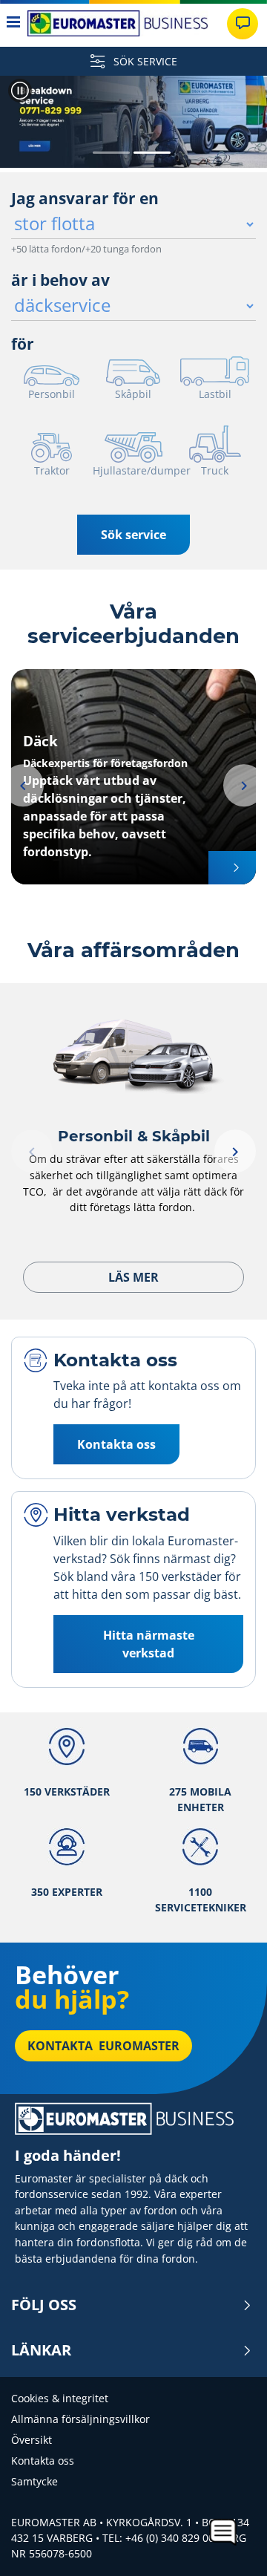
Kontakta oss (43, 2461)
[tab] (111, 154)
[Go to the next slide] (243, 124)
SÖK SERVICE (144, 61)
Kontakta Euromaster (103, 2046)
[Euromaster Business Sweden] (118, 23)
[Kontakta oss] (243, 24)
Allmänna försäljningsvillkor (80, 2419)
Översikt (32, 2440)
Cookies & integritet (60, 2398)
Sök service (133, 535)
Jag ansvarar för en (85, 198)
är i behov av (60, 280)
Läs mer (133, 1277)
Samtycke (34, 2481)
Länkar (41, 2350)
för (23, 344)
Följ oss (44, 2305)
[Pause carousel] (20, 91)
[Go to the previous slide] (24, 124)
